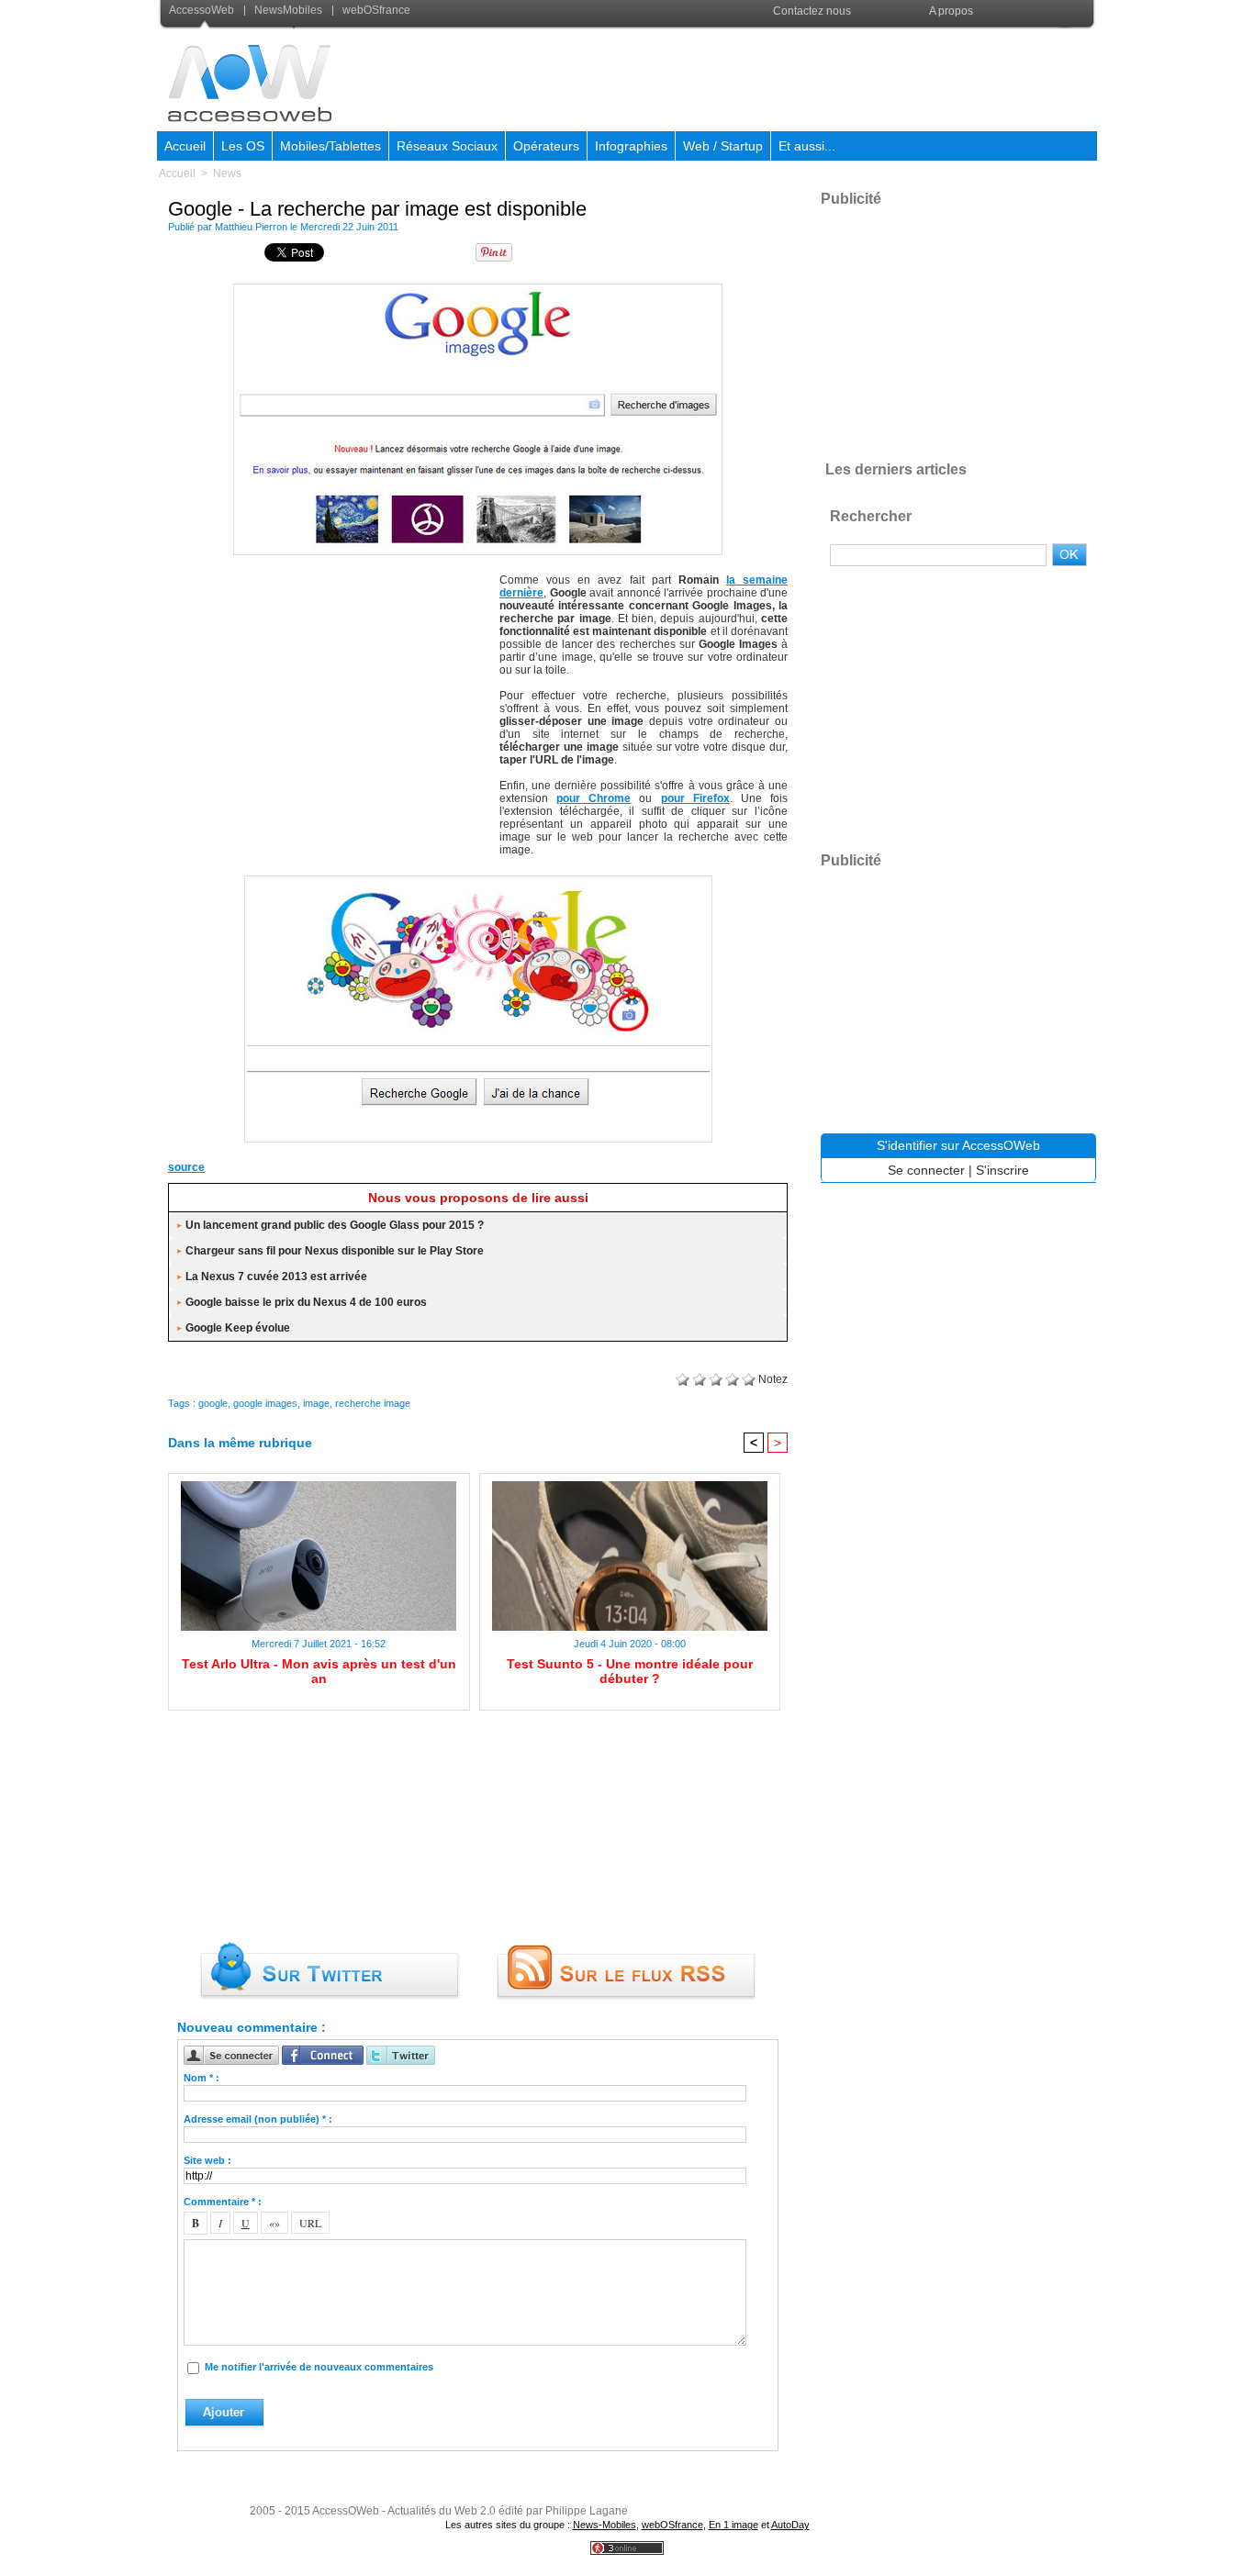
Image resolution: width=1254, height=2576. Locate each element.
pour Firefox (695, 798)
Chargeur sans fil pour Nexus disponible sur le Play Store (335, 1251)
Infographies (631, 146)
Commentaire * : (223, 2202)
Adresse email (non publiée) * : (258, 2119)
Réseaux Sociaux (447, 146)
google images (265, 1403)
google (213, 1403)
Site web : (207, 2160)
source (186, 1167)
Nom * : (202, 2078)
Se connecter (926, 1170)
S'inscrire (1002, 1170)
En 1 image (733, 2525)
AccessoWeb (203, 10)
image (316, 1403)
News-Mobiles (605, 2525)
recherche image (373, 1403)
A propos (951, 11)
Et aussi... (807, 146)
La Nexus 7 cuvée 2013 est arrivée (276, 1277)
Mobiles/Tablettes (330, 146)
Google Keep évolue (238, 1328)
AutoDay (790, 2525)
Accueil (185, 146)
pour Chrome (593, 798)
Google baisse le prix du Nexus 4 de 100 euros (306, 1302)
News (227, 173)
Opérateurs (546, 146)
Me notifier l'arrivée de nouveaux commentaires (319, 2367)
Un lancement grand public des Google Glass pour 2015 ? (335, 1225)
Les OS (243, 146)
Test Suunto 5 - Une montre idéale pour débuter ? (630, 1671)
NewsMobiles (288, 10)
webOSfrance (375, 10)
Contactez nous (812, 11)
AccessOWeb (346, 2511)
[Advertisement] (762, 77)
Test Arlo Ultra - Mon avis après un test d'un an (319, 1671)
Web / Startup (723, 146)
